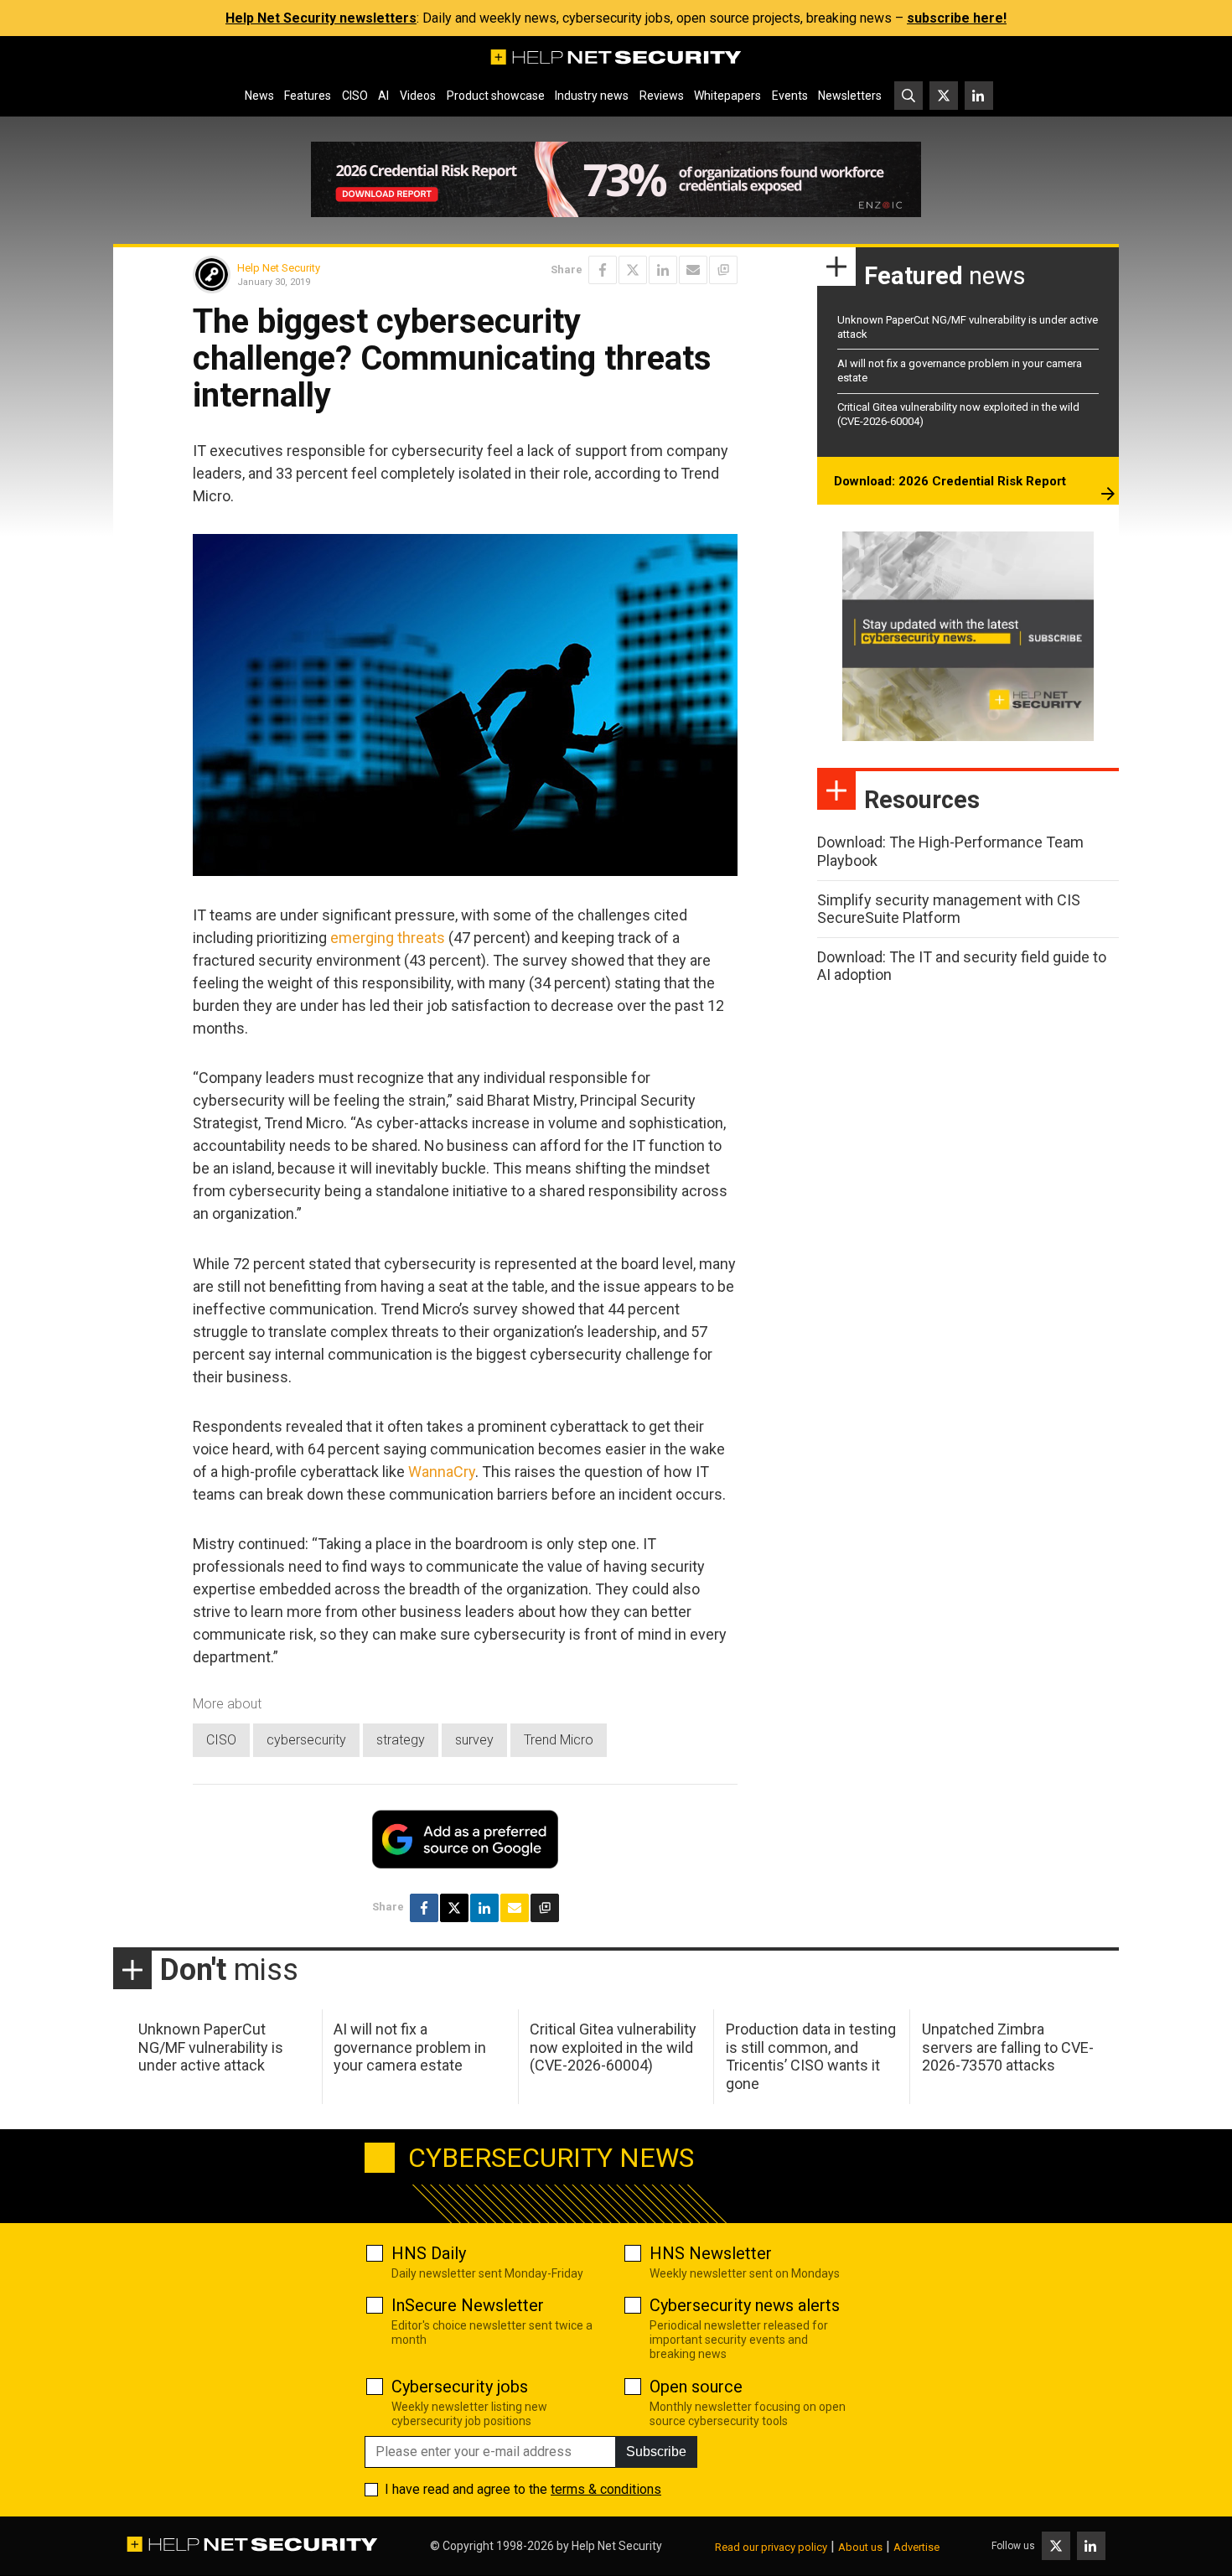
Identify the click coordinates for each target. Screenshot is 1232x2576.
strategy (401, 1740)
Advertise (916, 2547)
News (259, 96)
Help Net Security (279, 268)
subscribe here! (957, 18)
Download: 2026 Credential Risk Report (950, 481)
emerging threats (388, 938)
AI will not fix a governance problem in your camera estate (410, 2047)
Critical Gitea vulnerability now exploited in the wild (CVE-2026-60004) (613, 2047)
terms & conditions (606, 2489)
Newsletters (850, 96)
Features (308, 96)
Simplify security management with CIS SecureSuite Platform (949, 909)
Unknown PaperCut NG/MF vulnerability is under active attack (211, 2047)
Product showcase (496, 96)
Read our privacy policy (771, 2547)
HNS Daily (429, 2253)
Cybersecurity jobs (460, 2387)
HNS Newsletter (711, 2253)
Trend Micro (559, 1740)
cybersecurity (306, 1740)
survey (474, 1740)
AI (383, 96)
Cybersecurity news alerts (745, 2305)
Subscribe (656, 2452)
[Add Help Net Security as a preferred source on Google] (723, 270)
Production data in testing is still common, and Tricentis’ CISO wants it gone (811, 2056)
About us (860, 2547)
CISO (355, 96)
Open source (696, 2387)
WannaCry (442, 1472)
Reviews (662, 96)
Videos (418, 96)
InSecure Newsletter (468, 2305)
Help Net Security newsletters (321, 18)
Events (790, 96)
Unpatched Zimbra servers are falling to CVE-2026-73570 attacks (1008, 2047)
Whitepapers (727, 96)
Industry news (592, 96)
